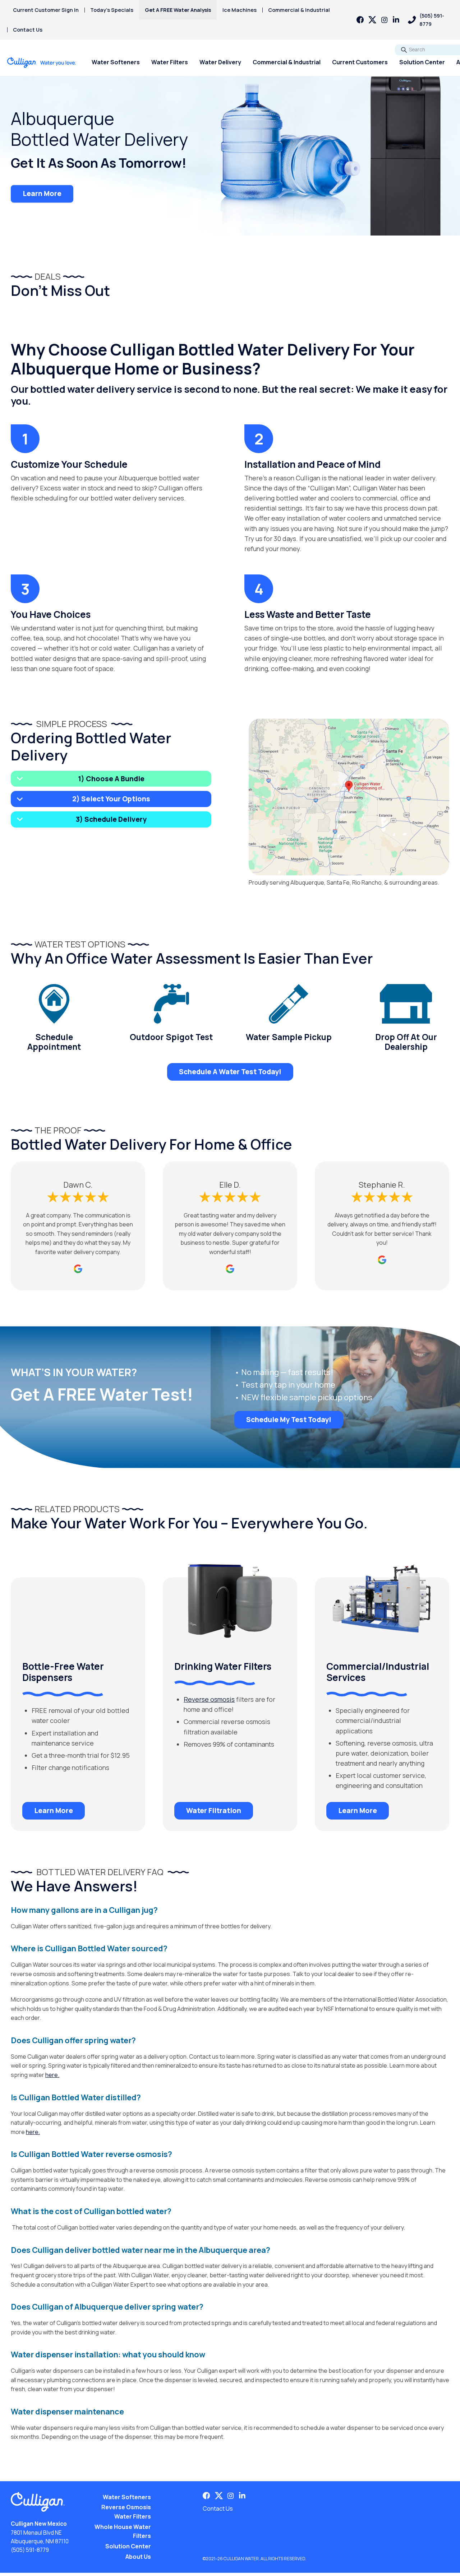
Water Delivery (220, 62)
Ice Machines (240, 10)
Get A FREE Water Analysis (178, 10)
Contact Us (28, 30)
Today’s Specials (112, 10)
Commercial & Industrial (299, 10)
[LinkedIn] (396, 20)
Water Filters (170, 62)
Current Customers (360, 62)
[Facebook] (360, 20)
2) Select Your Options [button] (111, 799)
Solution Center (422, 62)
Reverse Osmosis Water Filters (126, 2512)
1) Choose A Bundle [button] (111, 779)
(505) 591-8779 (30, 2550)
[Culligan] (42, 62)
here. (52, 2075)
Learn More (42, 194)
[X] (372, 20)
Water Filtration (214, 1811)
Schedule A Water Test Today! (230, 1072)
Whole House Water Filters (123, 2531)
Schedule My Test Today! (289, 1420)
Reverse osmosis (209, 1699)
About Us (138, 2557)
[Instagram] (385, 20)
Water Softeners (116, 62)
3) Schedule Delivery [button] (111, 819)
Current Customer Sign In (46, 10)
